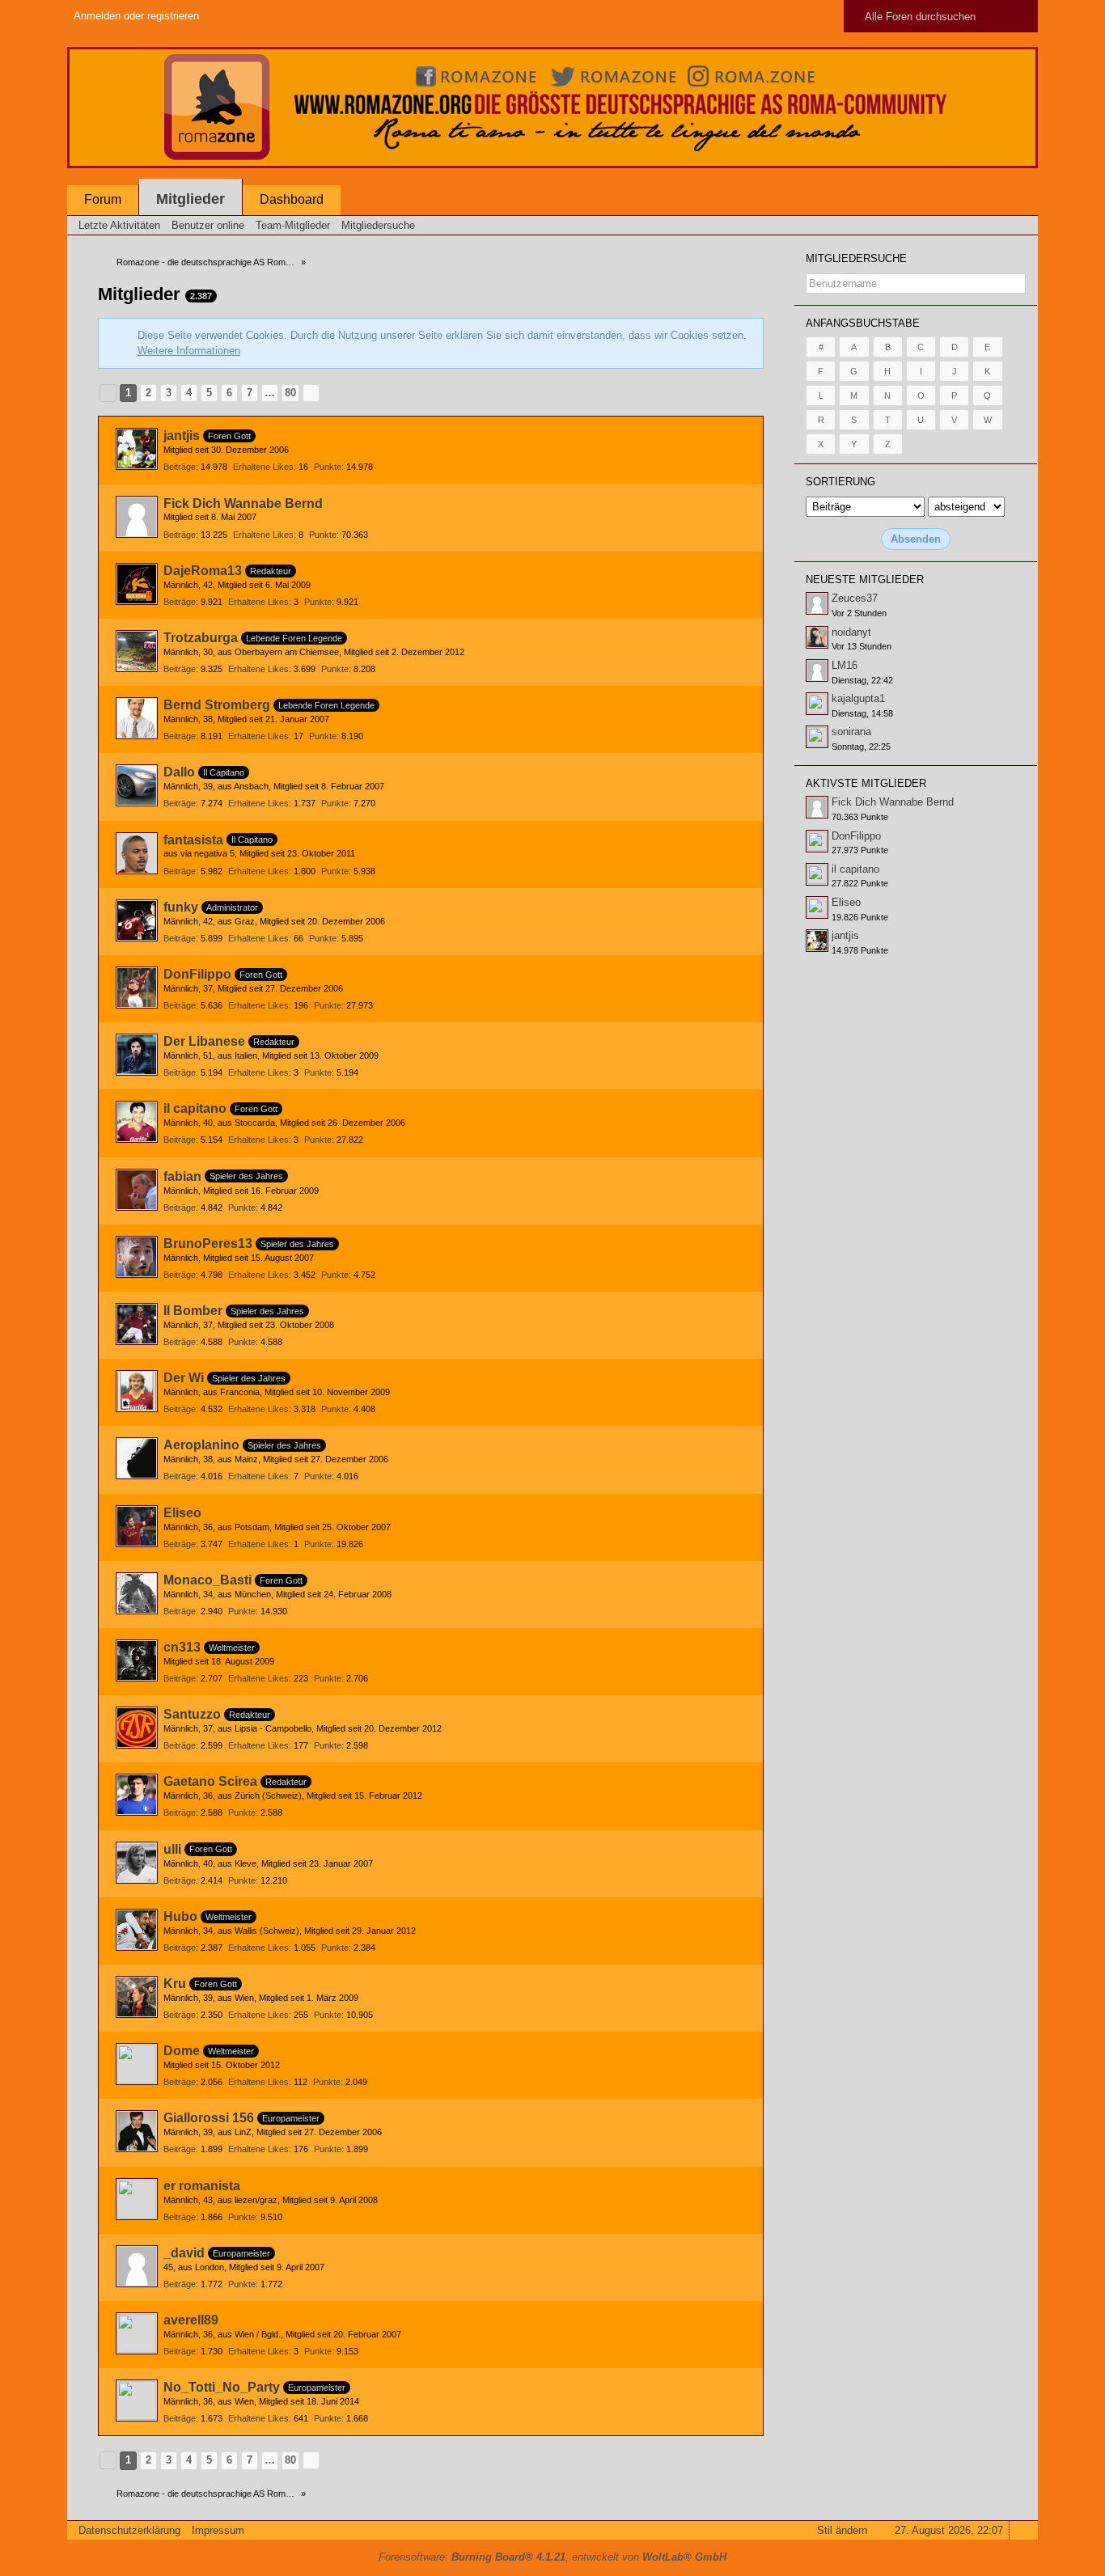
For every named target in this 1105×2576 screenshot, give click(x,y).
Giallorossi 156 (209, 2118)
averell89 (191, 2320)
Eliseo (182, 1513)
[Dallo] (137, 785)
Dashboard (292, 199)
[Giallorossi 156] (137, 2131)
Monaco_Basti (207, 1580)
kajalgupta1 (858, 698)
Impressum (218, 2530)
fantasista (193, 840)
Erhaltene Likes (263, 467)
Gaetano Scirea (210, 1781)
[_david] (137, 2266)
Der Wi (184, 1378)
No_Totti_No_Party (222, 2387)
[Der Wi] (137, 1391)
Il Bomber (193, 1311)
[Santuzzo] (137, 1728)
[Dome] (137, 2064)
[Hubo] (137, 1930)
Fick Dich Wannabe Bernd (243, 503)
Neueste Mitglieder (865, 579)
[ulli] (137, 1863)
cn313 (182, 1647)
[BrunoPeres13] (137, 1257)
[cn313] (137, 1660)
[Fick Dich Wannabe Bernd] (137, 517)
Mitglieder (191, 199)
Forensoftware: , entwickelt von (552, 2557)
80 (290, 393)
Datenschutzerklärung (129, 2530)
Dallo (179, 772)
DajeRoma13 (203, 571)
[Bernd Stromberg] (137, 718)
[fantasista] (137, 853)
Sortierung (840, 482)
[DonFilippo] (137, 988)
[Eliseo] (137, 1526)
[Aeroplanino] (137, 1458)
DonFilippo (197, 974)
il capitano (195, 1108)
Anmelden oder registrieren (136, 16)
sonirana (851, 732)
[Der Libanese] (137, 1055)
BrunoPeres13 (208, 1244)
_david (184, 2253)
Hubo (180, 1916)
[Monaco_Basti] (137, 1593)
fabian (182, 1176)
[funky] (137, 920)
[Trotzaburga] (137, 651)
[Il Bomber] (137, 1324)
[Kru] (137, 1997)
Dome (182, 2051)
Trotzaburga (201, 638)
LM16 (845, 665)
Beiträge (180, 467)
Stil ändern (842, 2530)
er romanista (202, 2186)
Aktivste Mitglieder (866, 783)
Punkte (328, 467)
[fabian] (137, 1190)
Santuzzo (192, 1714)
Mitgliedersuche (856, 258)
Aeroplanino (201, 1445)
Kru (175, 1984)
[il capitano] (137, 1122)
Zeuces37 (855, 598)
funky (181, 907)
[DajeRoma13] (137, 584)
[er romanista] (137, 2199)
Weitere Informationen (189, 351)
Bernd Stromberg (217, 705)
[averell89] (137, 2333)
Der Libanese (204, 1041)
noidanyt (851, 632)
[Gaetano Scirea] (137, 1795)
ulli (172, 1849)
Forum (103, 199)
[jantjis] (137, 449)
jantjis (182, 436)
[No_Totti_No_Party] (137, 2400)
